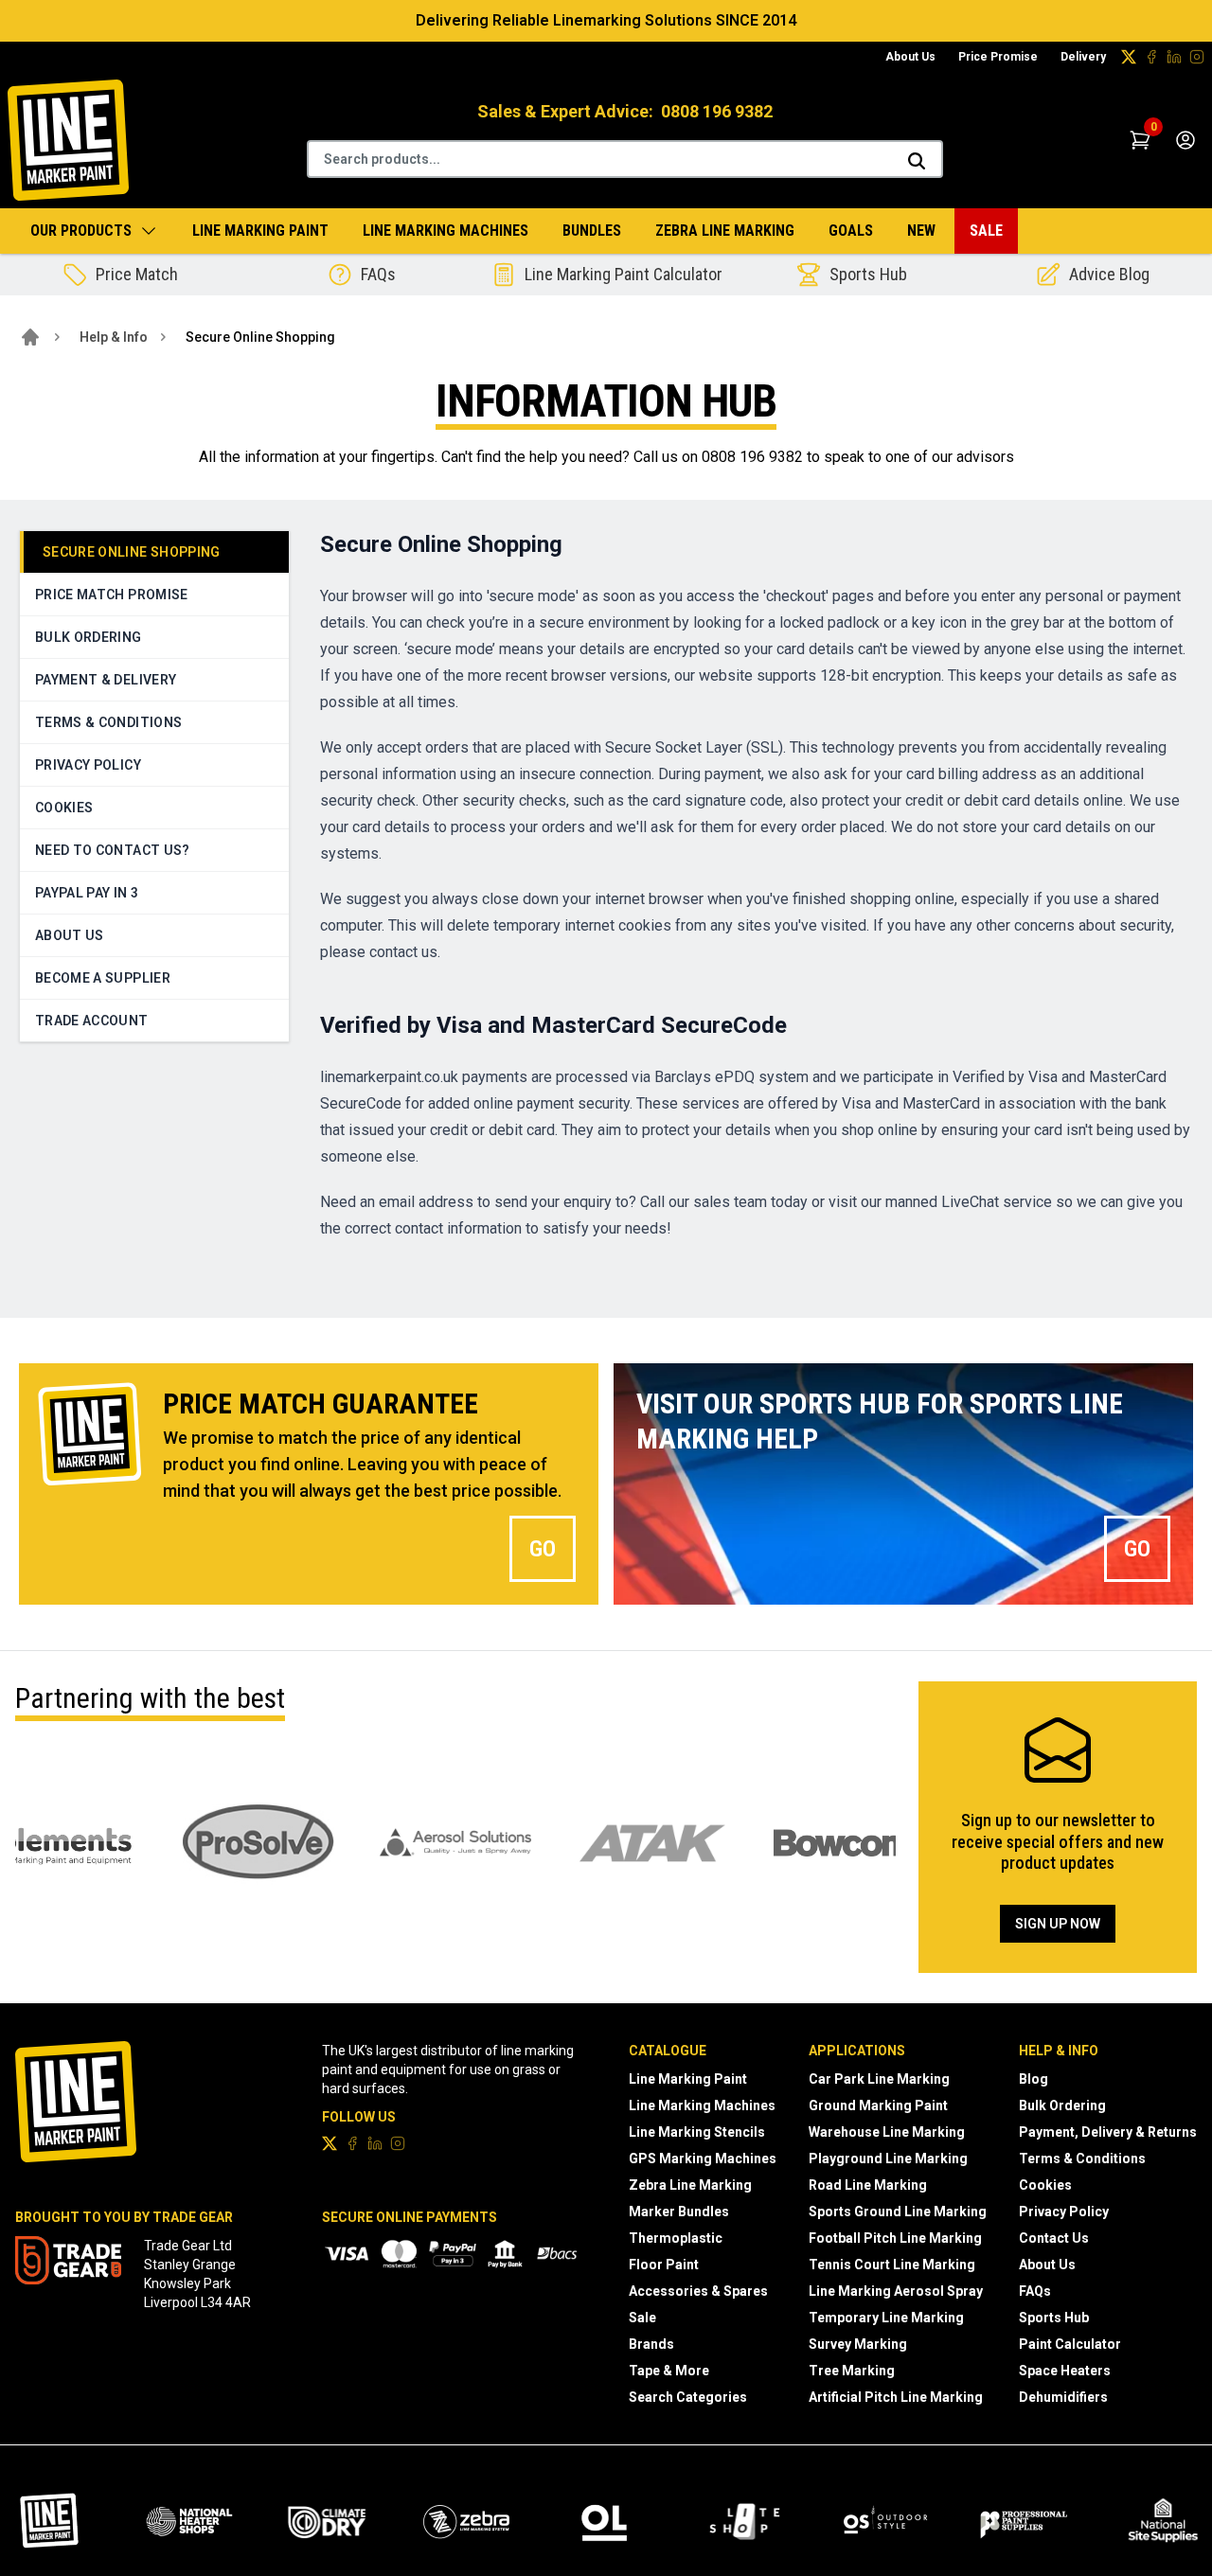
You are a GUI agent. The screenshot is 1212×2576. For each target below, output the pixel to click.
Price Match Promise (112, 595)
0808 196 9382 (717, 111)
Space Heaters (1065, 2371)
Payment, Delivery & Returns (1108, 2132)
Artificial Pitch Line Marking (896, 2397)
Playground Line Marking (888, 2159)
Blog (1034, 2079)
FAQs (1035, 2291)
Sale (986, 231)
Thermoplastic (676, 2238)
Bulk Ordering (89, 637)
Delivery (1083, 57)
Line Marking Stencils (697, 2132)
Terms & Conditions (108, 722)
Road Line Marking (868, 2185)
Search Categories (688, 2397)
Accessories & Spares (698, 2291)
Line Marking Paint (260, 231)
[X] (1129, 57)
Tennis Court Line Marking (892, 2265)
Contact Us (1054, 2238)
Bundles (592, 231)
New (921, 231)
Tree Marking (852, 2371)
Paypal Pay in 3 (87, 893)
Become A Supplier (103, 978)
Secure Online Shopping (132, 552)
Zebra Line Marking (725, 231)
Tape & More (669, 2371)
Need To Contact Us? (113, 850)
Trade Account (92, 1021)
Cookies (64, 808)
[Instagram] (1197, 57)
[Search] (917, 161)
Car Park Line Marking (879, 2079)
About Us (910, 57)
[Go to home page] (30, 337)
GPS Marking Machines (703, 2159)
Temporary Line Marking (886, 2318)
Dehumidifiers (1063, 2397)
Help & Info (114, 337)
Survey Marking (858, 2344)
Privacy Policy (88, 765)
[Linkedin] (1174, 57)
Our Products (81, 231)
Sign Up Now (1058, 1924)
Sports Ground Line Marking (898, 2212)
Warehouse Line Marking (887, 2132)
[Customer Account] (1185, 140)
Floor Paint (664, 2265)
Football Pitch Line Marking (895, 2238)
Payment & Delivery (106, 680)
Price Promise (998, 57)
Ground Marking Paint (878, 2105)
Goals (851, 231)
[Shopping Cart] (1140, 140)
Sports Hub (1054, 2318)
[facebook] (1151, 57)
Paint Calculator (1070, 2344)
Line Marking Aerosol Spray (896, 2291)
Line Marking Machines (446, 231)
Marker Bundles (679, 2212)
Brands (651, 2344)
